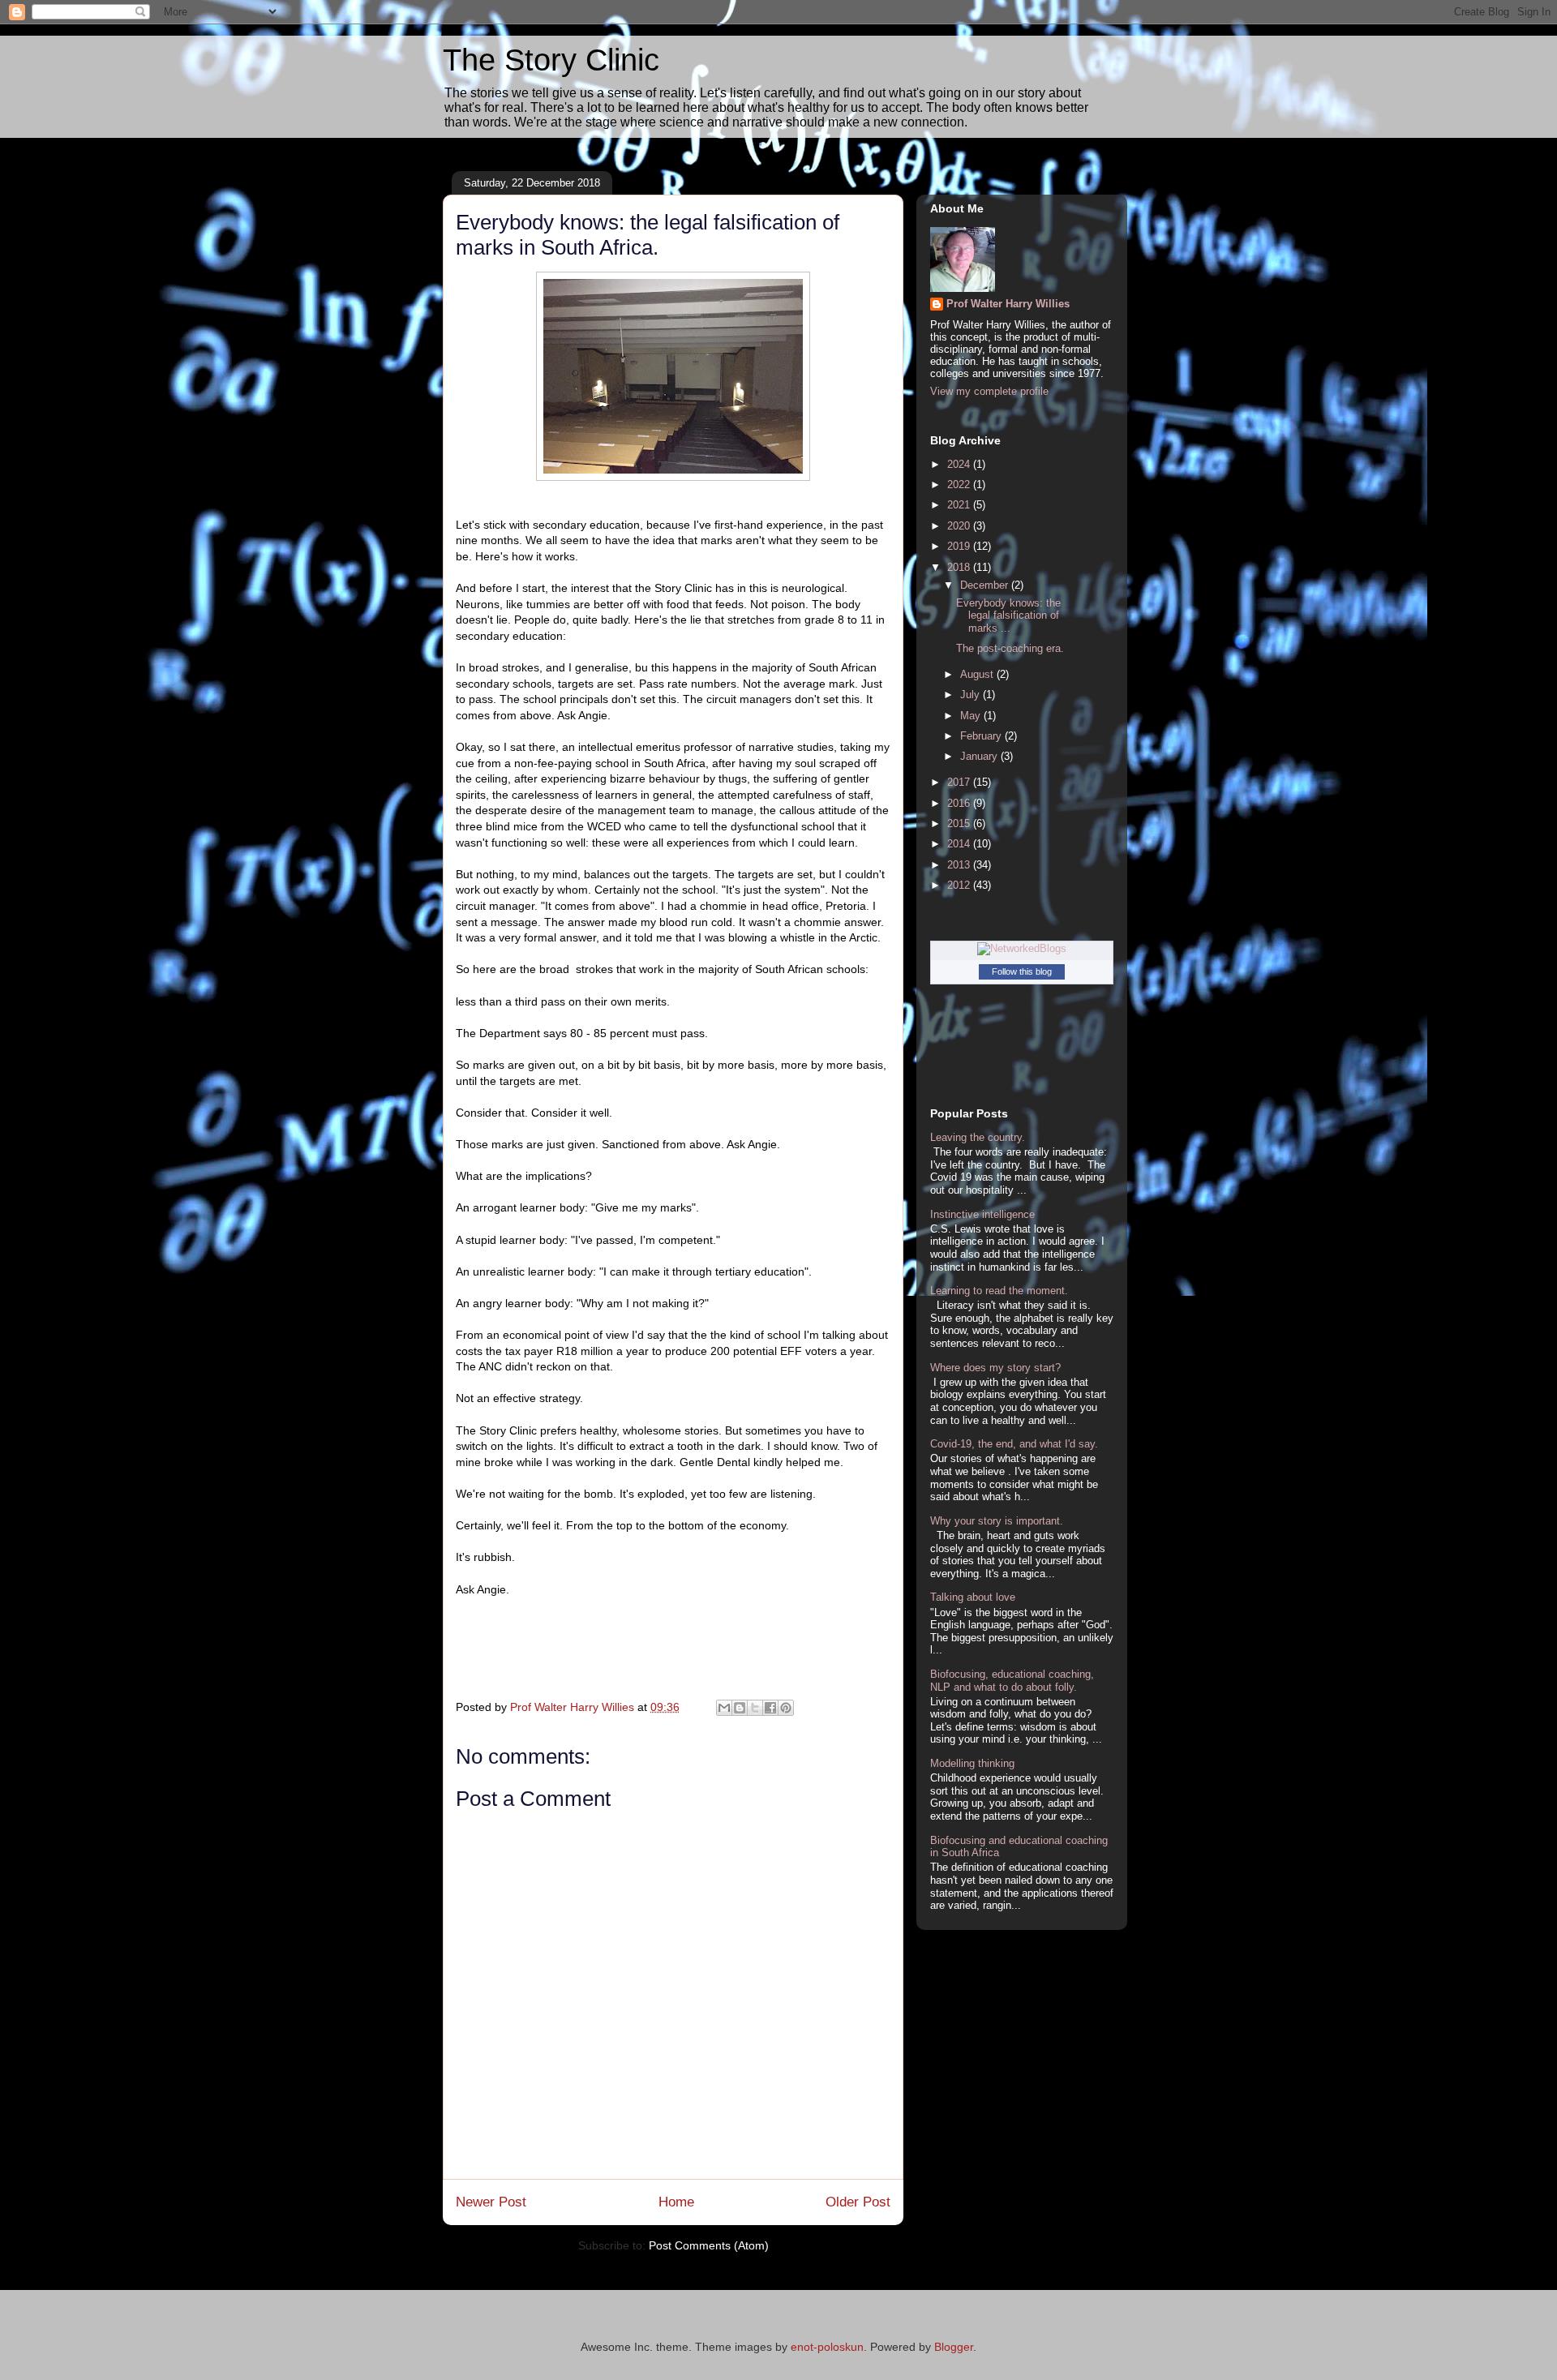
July (972, 695)
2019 (960, 546)
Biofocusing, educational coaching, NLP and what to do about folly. (1012, 1681)
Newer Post (491, 2202)
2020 (960, 526)
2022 (960, 485)
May (972, 716)
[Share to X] (755, 1708)
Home (676, 2202)
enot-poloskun (827, 2347)
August (978, 674)
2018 (960, 567)
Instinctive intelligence (982, 1214)
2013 (960, 865)
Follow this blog (1022, 971)
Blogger (954, 2347)
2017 (960, 782)
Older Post (858, 2202)
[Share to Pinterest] (786, 1708)
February (982, 736)
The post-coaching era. (1010, 648)
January (980, 756)
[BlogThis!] (740, 1708)
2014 (960, 844)
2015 (960, 823)
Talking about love (973, 1597)
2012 (960, 885)
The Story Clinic (551, 60)
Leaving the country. (978, 1137)
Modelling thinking (972, 1763)
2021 (960, 505)
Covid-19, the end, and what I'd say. (1014, 1444)
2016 (960, 803)
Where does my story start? (995, 1368)
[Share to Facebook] (770, 1708)
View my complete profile (989, 391)
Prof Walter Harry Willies (1008, 304)
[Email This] (724, 1708)
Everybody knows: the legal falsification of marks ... (1008, 615)
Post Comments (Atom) (709, 2245)
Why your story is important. (997, 1521)
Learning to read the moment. (999, 1291)
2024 (960, 464)
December (986, 585)
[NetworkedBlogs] (1022, 948)
